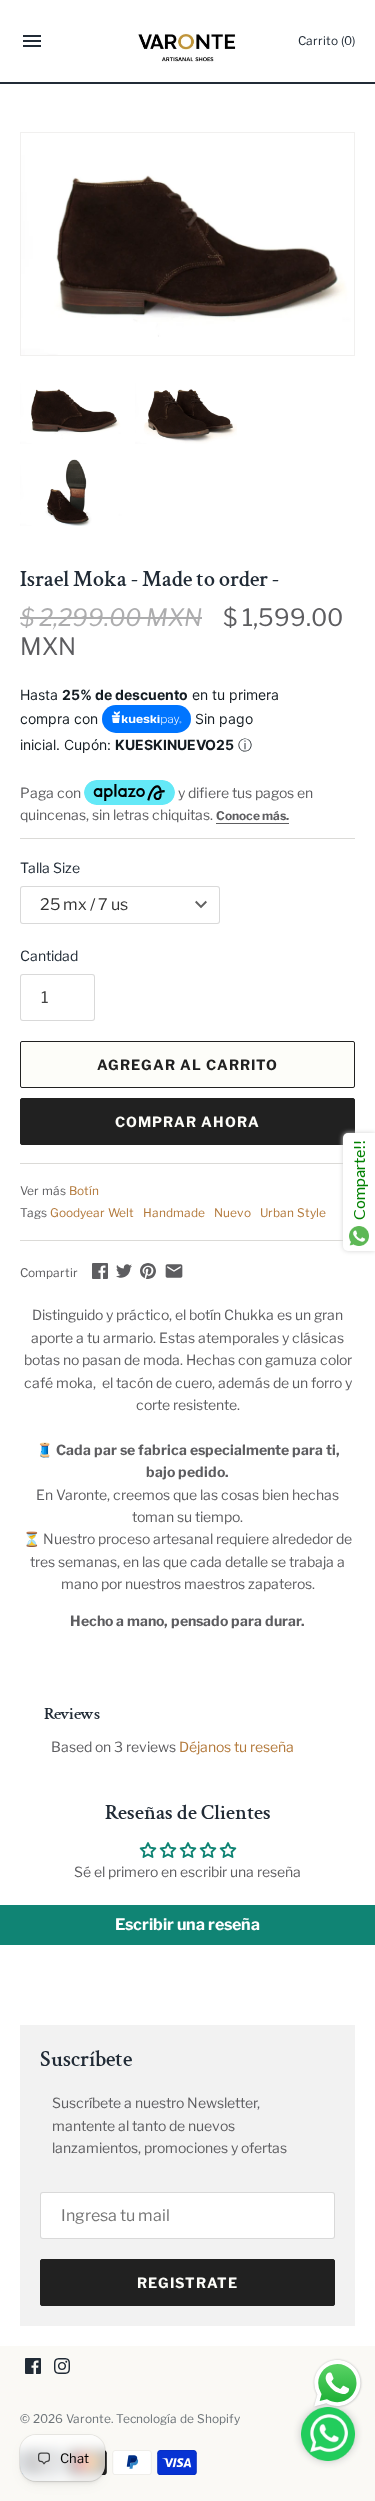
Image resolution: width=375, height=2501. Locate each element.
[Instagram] (62, 2367)
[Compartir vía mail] (174, 1270)
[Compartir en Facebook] (100, 1270)
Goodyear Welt (92, 1213)
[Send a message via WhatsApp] (337, 2383)
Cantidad (49, 955)
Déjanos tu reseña (236, 1746)
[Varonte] (187, 41)
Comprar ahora (187, 1121)
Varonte (88, 2419)
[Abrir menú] (32, 43)
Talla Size (50, 867)
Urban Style (293, 1213)
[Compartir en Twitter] (124, 1270)
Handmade (174, 1213)
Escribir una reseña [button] (187, 1924)
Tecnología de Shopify (178, 2419)
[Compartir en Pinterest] (148, 1270)
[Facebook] (33, 2367)
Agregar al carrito (187, 1064)
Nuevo (232, 1213)
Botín (84, 1191)
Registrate (187, 2282)
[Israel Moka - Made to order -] (187, 244)
